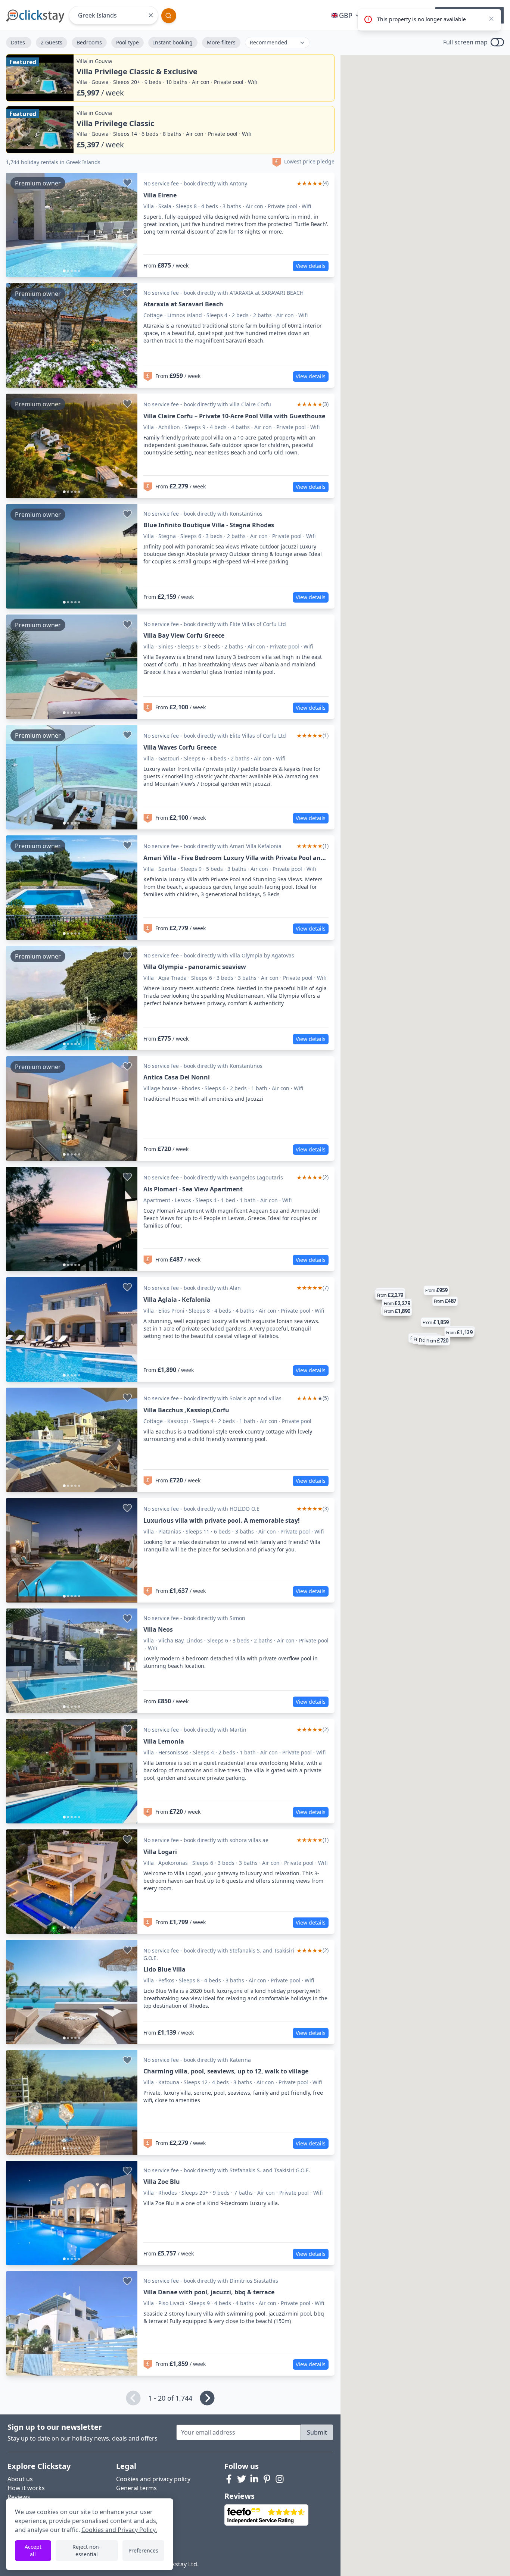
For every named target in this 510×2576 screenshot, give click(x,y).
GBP (346, 15)
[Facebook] (229, 2479)
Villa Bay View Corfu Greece (184, 635)
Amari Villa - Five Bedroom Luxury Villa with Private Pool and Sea (234, 858)
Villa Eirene (160, 195)
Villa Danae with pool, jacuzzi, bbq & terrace (209, 2292)
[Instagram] (280, 2479)
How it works (26, 2488)
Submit (317, 2432)
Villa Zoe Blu (162, 2182)
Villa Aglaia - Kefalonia (177, 1300)
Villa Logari (160, 1852)
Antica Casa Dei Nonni (177, 1077)
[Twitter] (242, 2479)
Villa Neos (158, 1629)
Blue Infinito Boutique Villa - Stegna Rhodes (209, 525)
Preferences (143, 2550)
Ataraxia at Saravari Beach (183, 304)
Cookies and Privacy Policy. (119, 2530)
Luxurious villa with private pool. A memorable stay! (222, 1520)
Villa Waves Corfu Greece (180, 747)
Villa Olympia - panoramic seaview (195, 967)
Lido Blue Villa (164, 1969)
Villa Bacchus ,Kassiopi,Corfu (186, 1410)
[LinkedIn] (254, 2479)
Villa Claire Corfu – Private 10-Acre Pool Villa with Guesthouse (234, 416)
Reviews (19, 2497)
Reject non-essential (87, 2550)
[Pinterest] (267, 2479)
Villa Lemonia (164, 1741)
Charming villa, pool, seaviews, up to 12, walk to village (226, 2071)
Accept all (33, 2550)
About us (20, 2479)
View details (311, 266)
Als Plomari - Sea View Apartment (193, 1189)
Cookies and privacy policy (153, 2479)
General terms (136, 2488)
